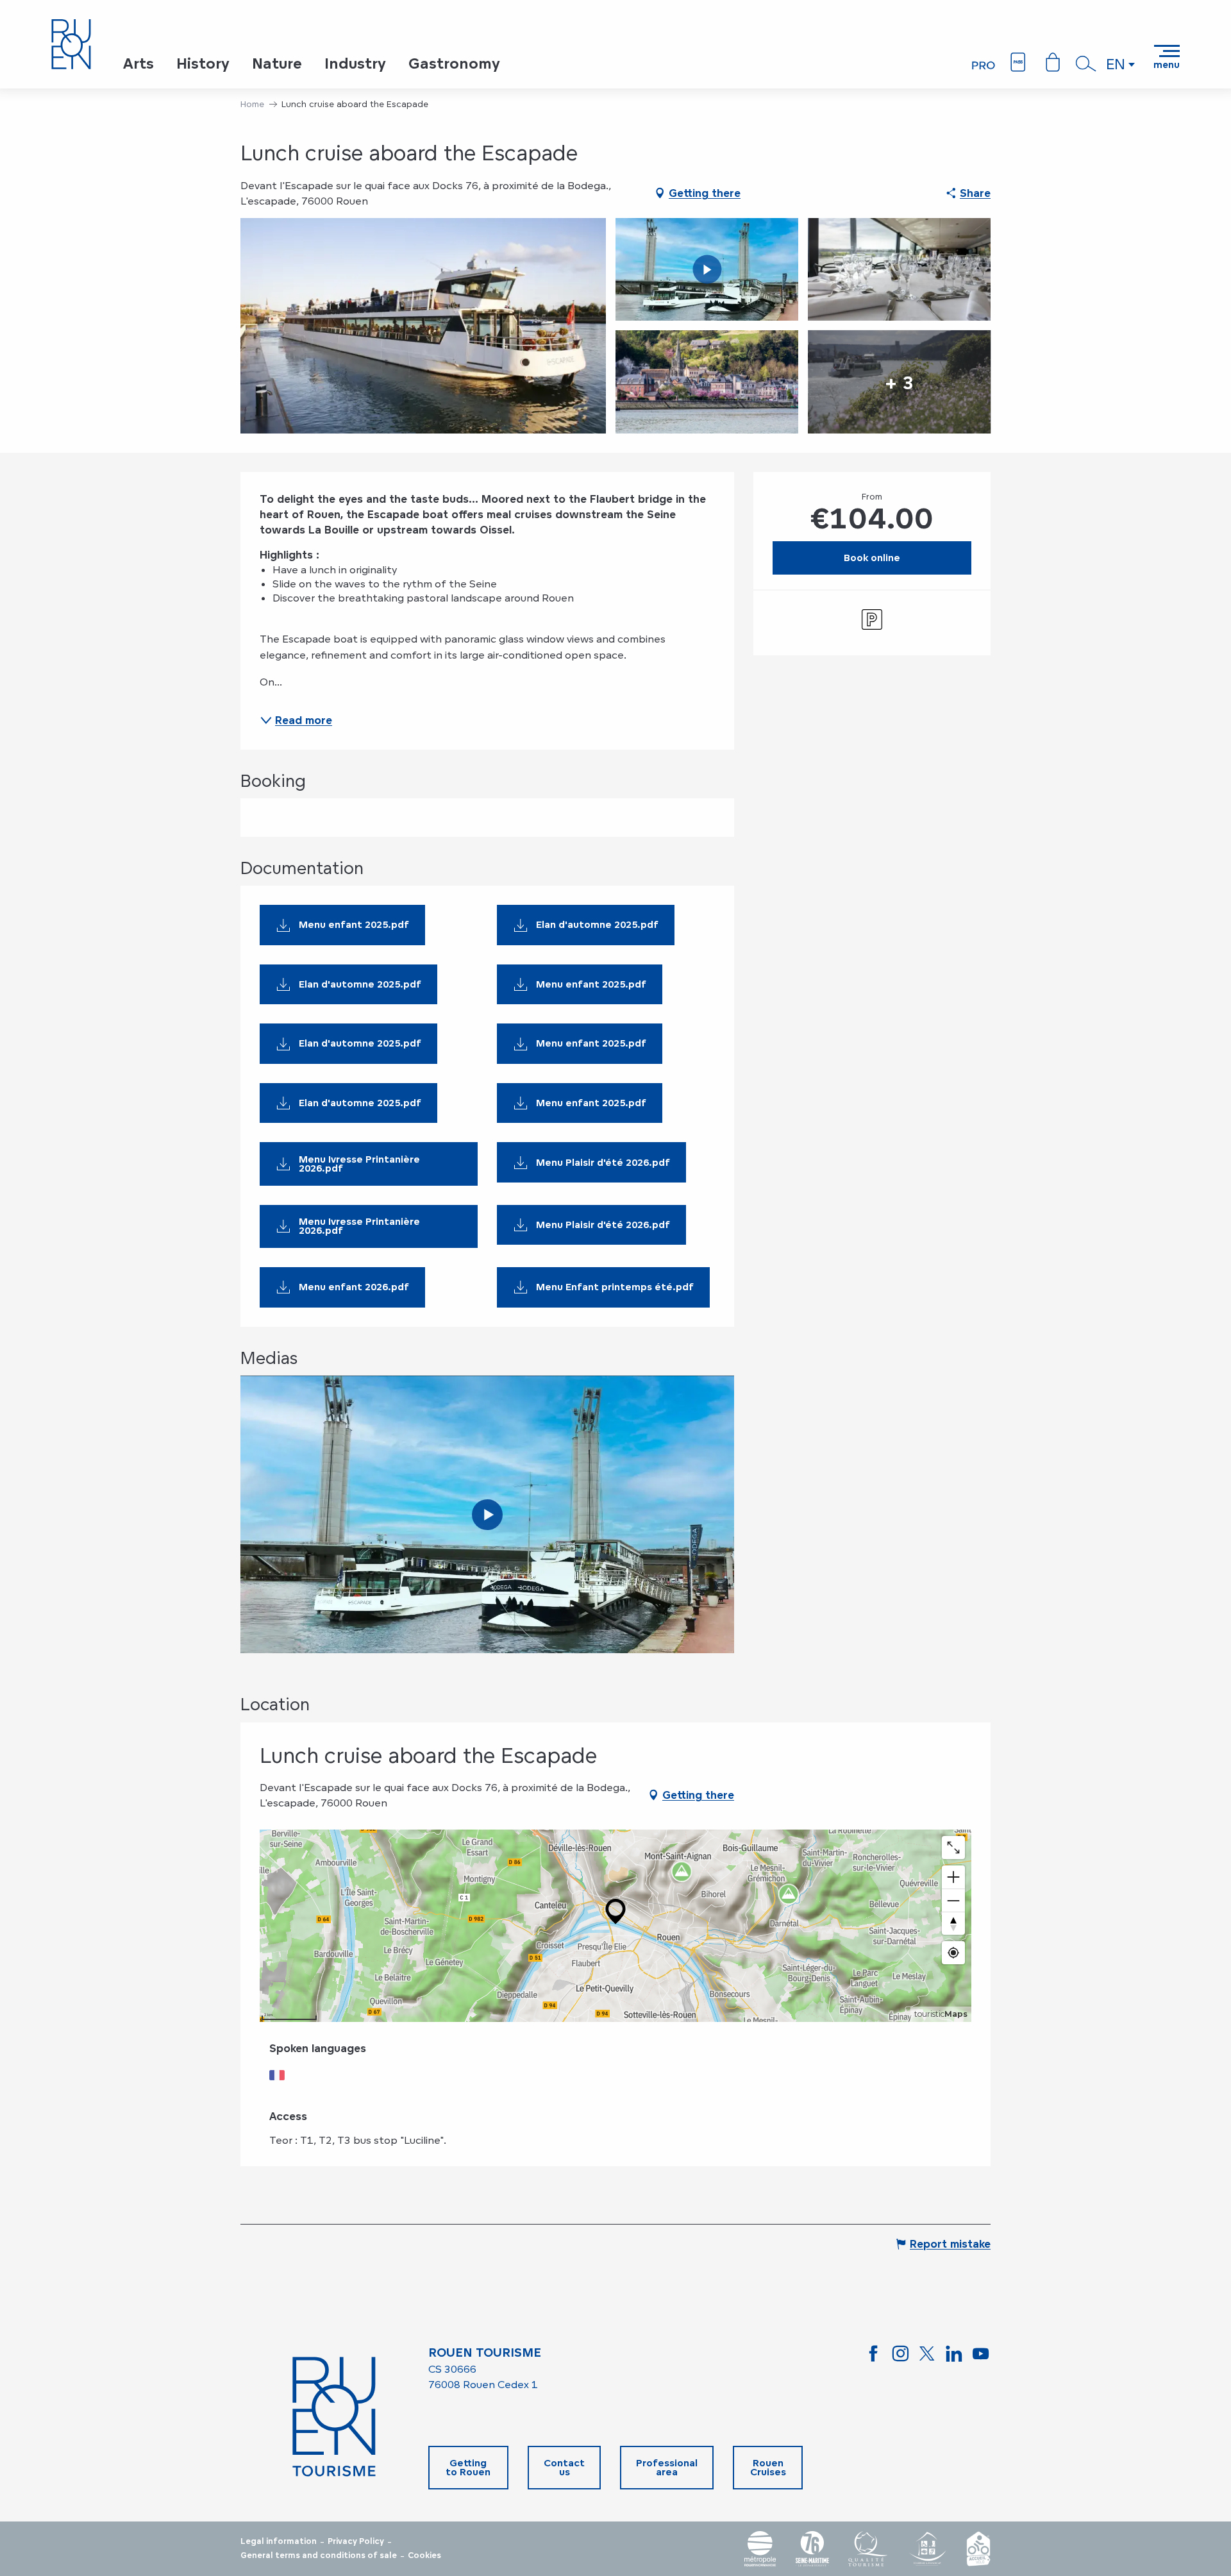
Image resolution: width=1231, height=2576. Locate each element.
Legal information (279, 2541)
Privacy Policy (356, 2541)
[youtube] (487, 1515)
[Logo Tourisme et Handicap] (927, 2549)
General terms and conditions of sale (319, 2555)
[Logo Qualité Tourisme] (868, 2549)
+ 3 (899, 382)
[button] (1086, 63)
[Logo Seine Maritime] (812, 2549)
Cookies (424, 2555)
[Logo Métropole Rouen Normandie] (760, 2549)
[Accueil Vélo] (978, 2549)
